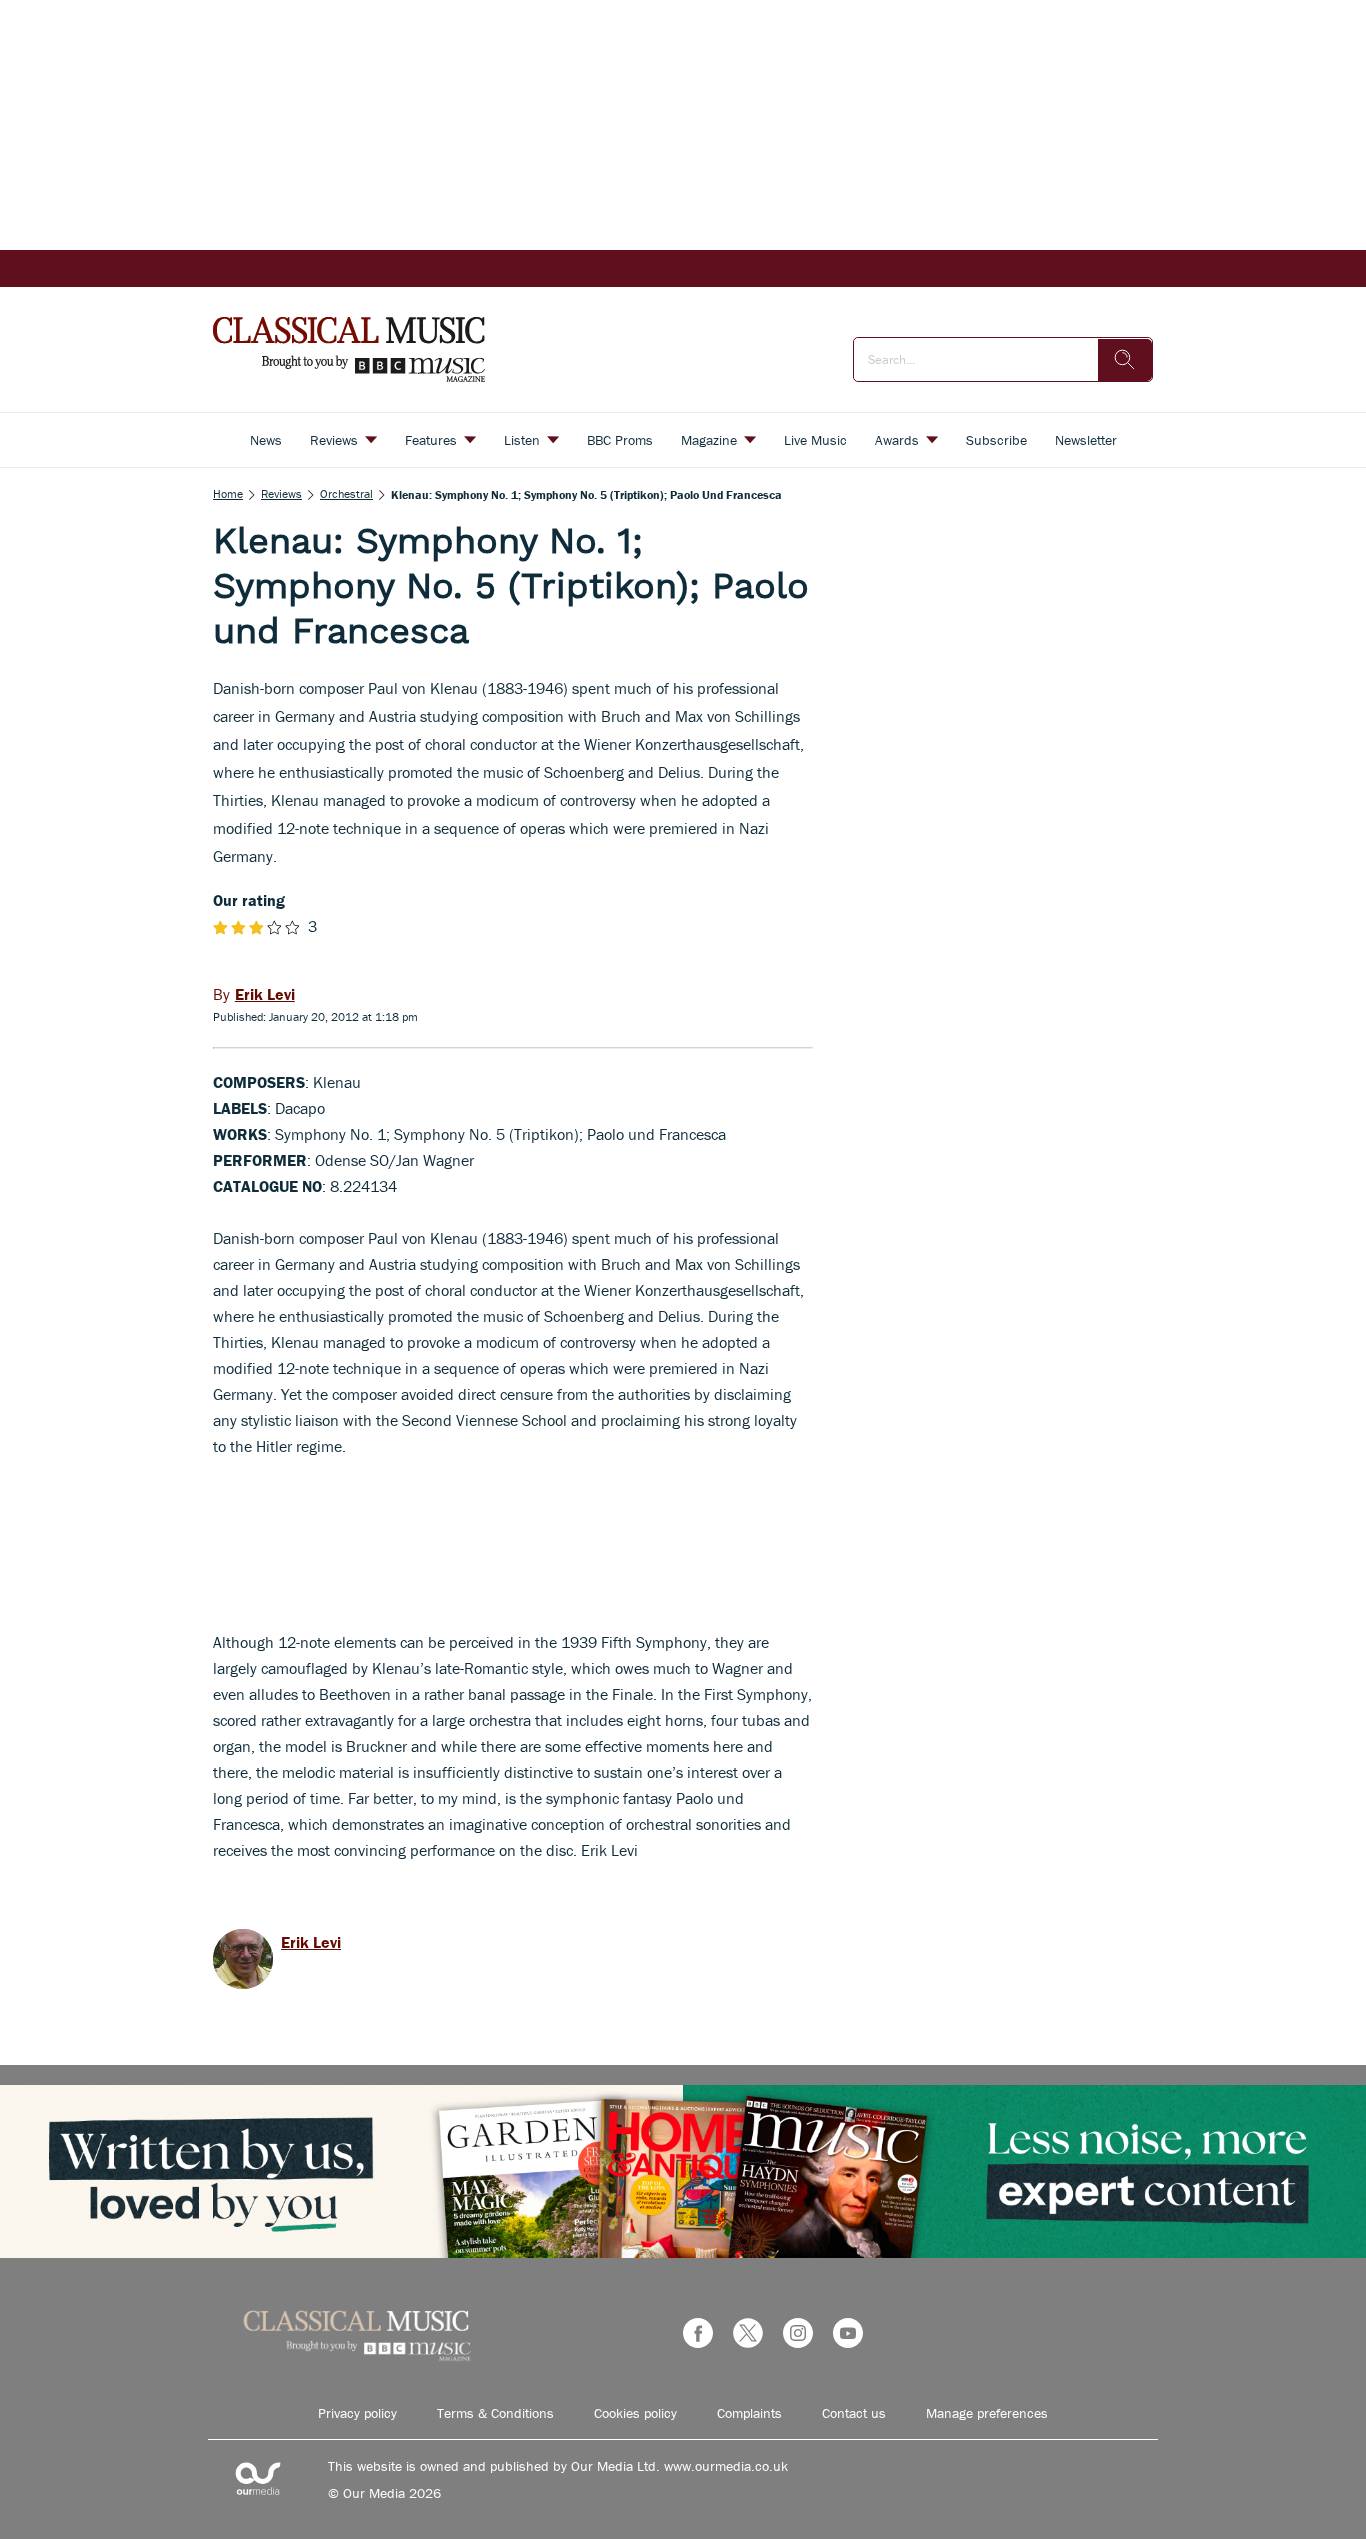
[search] (1125, 360)
